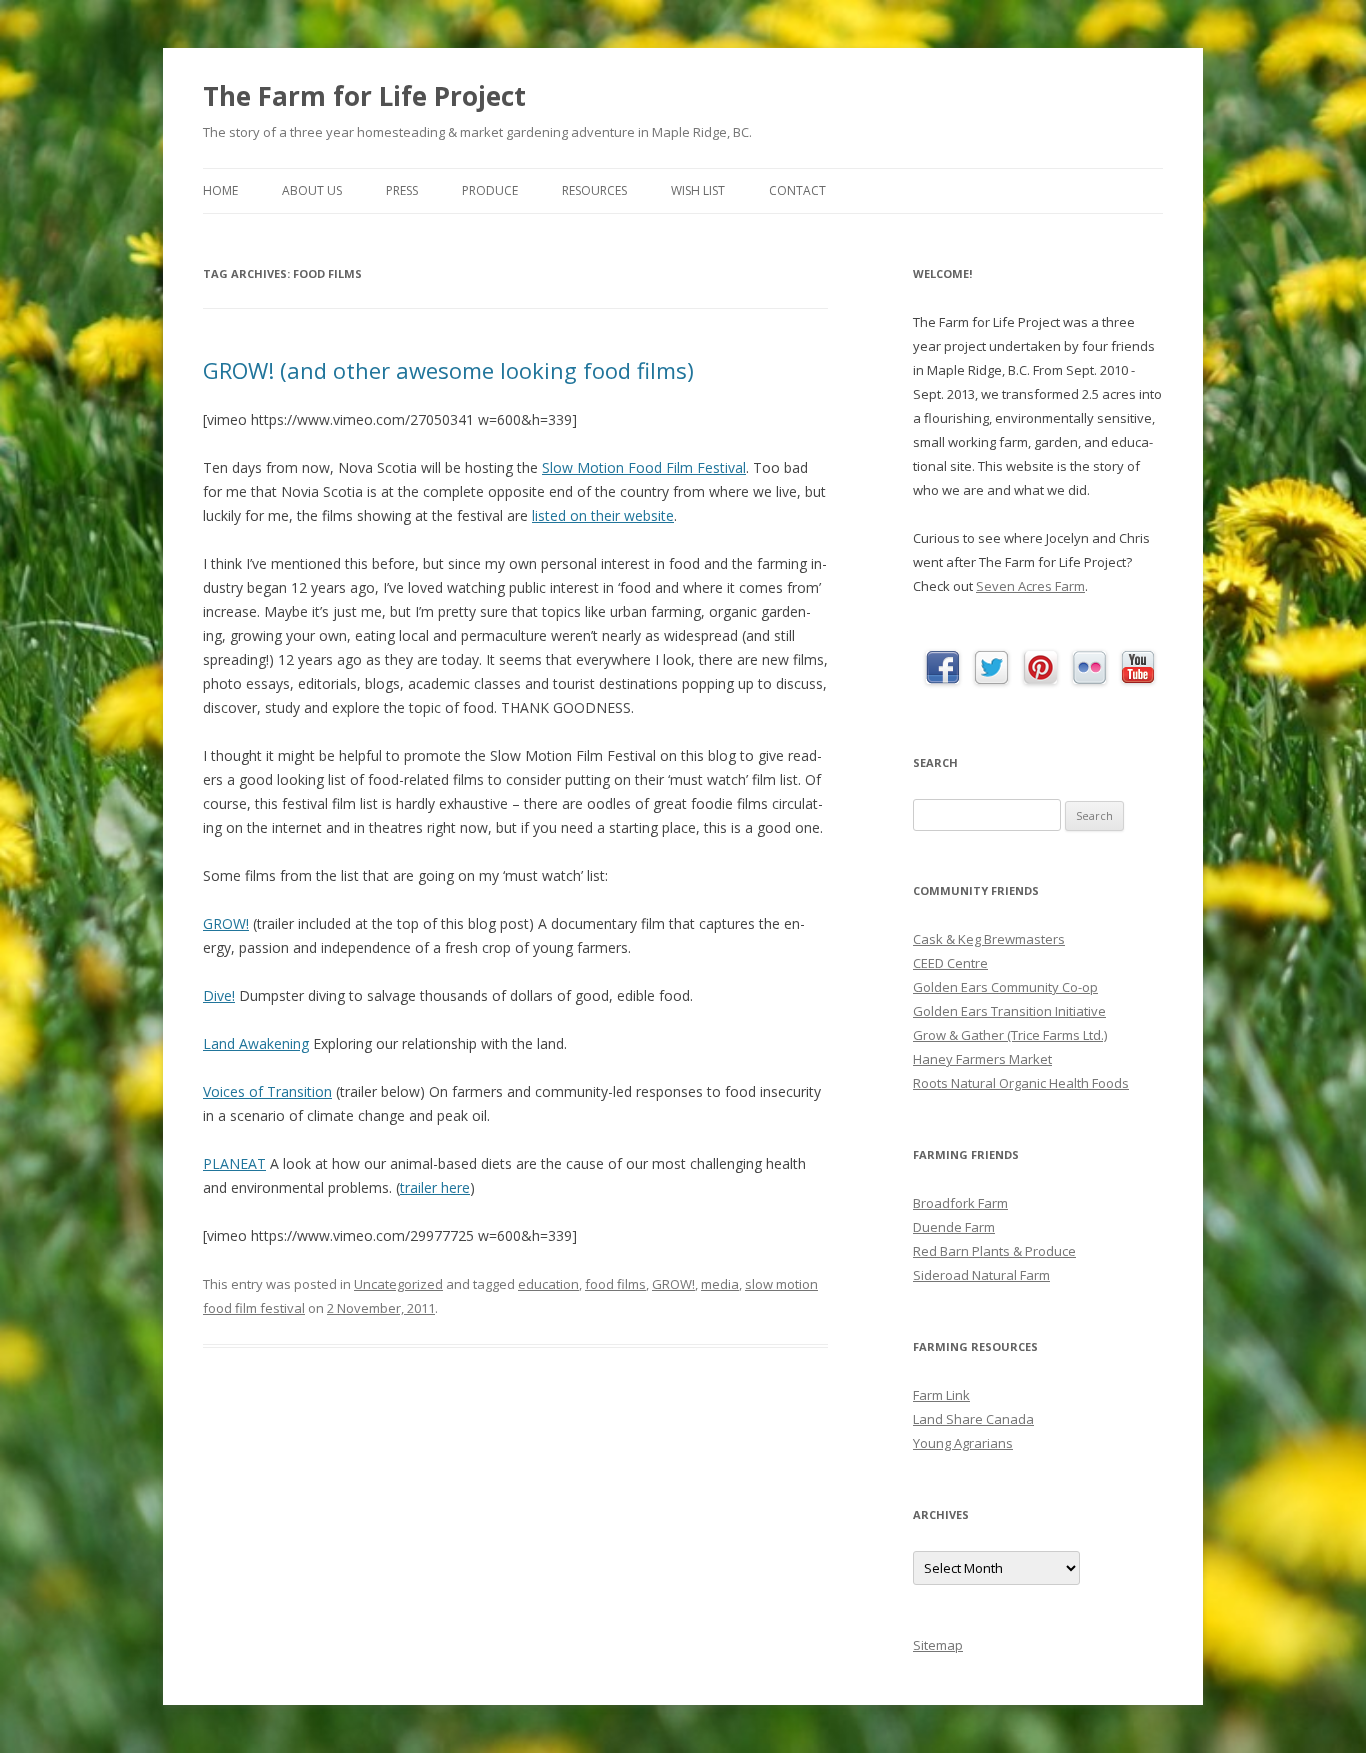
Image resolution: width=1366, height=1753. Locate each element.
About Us (312, 190)
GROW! (226, 923)
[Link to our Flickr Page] (1089, 668)
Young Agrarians (963, 1443)
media (720, 1284)
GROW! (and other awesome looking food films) (448, 370)
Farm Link (941, 1395)
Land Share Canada (973, 1419)
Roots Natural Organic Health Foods (1021, 1083)
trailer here (435, 1187)
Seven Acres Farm (1030, 586)
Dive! (219, 995)
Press (402, 190)
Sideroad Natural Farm (981, 1275)
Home (220, 190)
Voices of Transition (267, 1091)
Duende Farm (954, 1227)
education (548, 1284)
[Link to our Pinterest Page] (1040, 668)
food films (615, 1284)
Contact (797, 190)
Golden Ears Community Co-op (1005, 987)
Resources (594, 190)
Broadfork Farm (960, 1203)
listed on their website (603, 515)
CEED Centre (950, 963)
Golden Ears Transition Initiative (1009, 1011)
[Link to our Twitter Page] (991, 668)
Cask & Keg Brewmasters (989, 939)
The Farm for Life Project (364, 96)
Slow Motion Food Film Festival (644, 467)
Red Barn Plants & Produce (994, 1251)
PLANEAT (234, 1163)
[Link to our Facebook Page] (942, 668)
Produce (490, 190)
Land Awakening (256, 1043)
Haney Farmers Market (982, 1059)
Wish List (698, 190)
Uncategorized (398, 1284)
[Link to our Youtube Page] (1138, 668)
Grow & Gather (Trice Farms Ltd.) (1010, 1035)
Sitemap (938, 1645)
